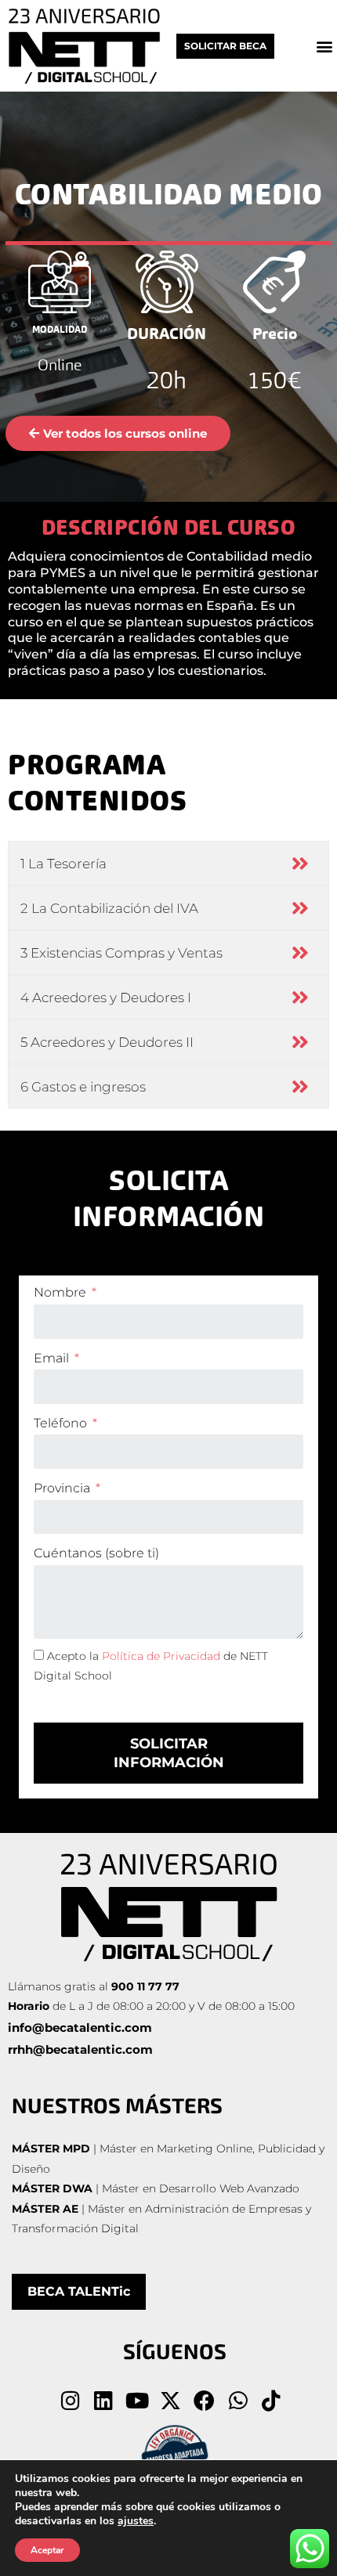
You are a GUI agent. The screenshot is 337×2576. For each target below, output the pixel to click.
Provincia (63, 1488)
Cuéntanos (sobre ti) (96, 1553)
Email (53, 1358)
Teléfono (62, 1423)
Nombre (62, 1292)
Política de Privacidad (161, 1656)
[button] (324, 46)
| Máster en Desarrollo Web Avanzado (157, 2188)
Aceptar (47, 2550)
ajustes (136, 2521)
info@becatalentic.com (80, 2028)
